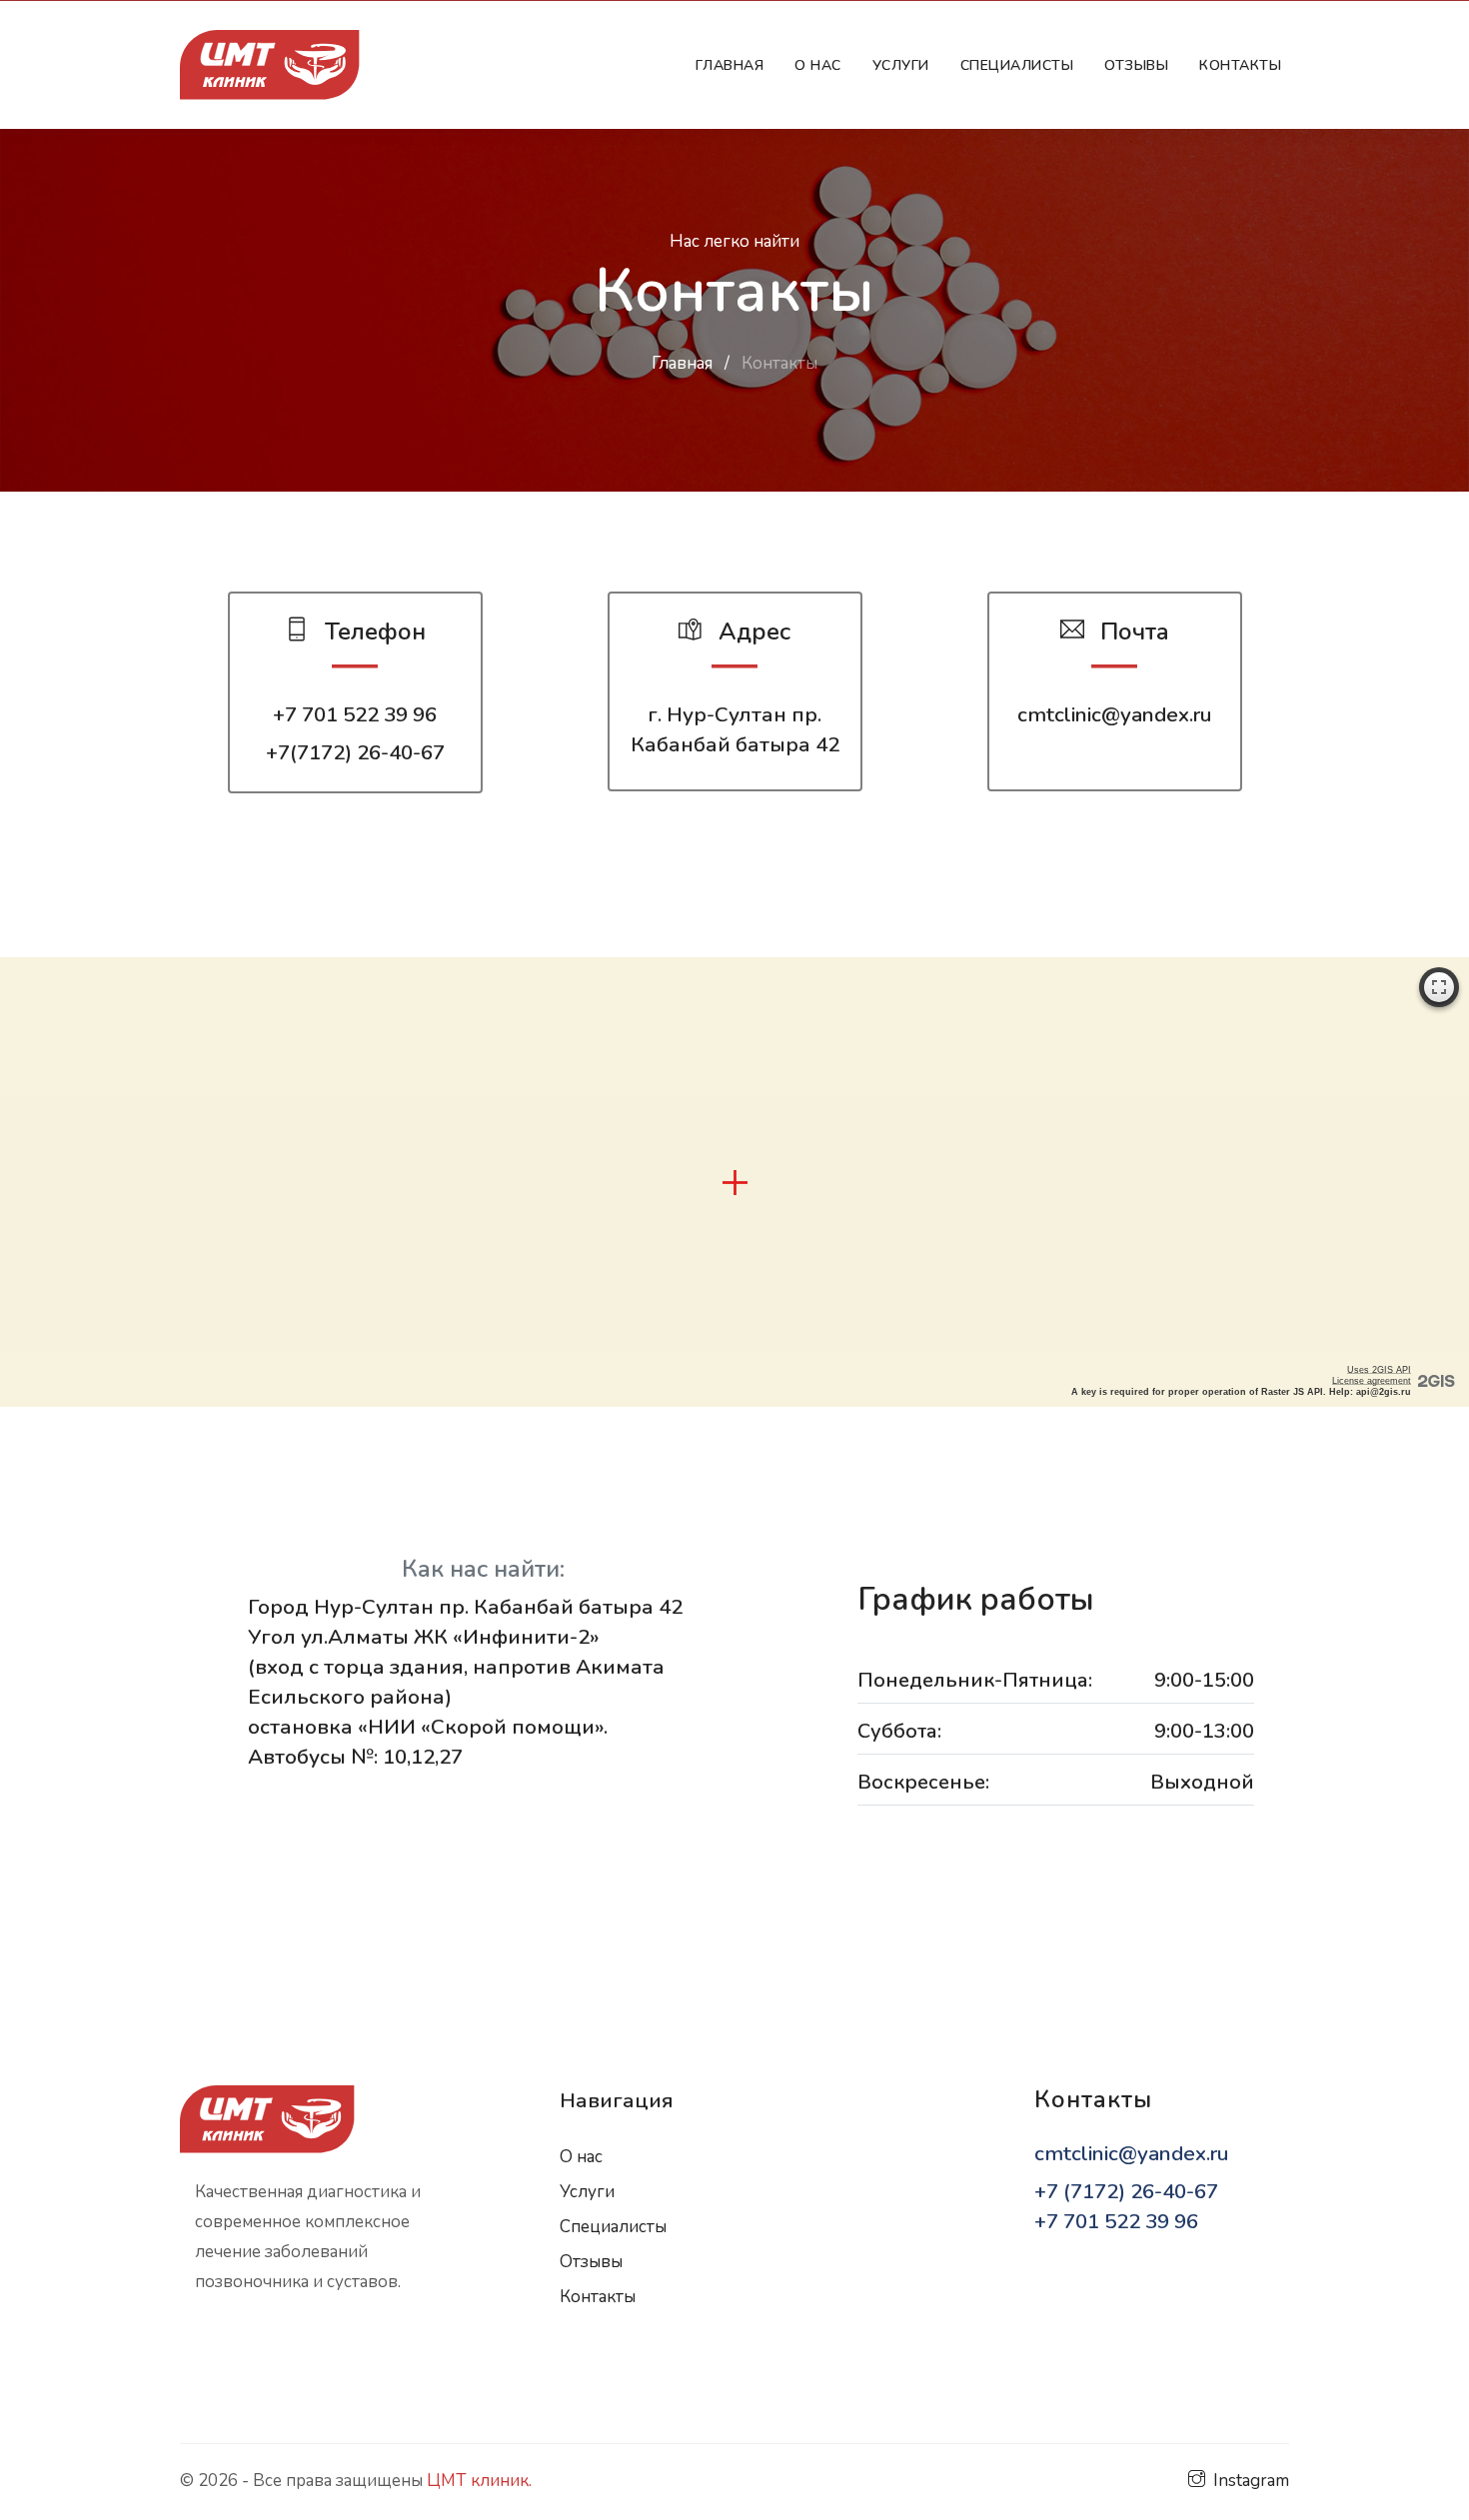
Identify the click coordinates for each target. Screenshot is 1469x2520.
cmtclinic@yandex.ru (1114, 714)
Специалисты (613, 2227)
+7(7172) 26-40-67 (355, 752)
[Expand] (1439, 987)
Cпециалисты (1017, 65)
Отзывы (1136, 65)
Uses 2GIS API (1379, 1370)
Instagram (1251, 2481)
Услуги (901, 65)
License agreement (1372, 1381)
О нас (818, 65)
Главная (734, 65)
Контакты (1240, 65)
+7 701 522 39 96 (355, 714)
